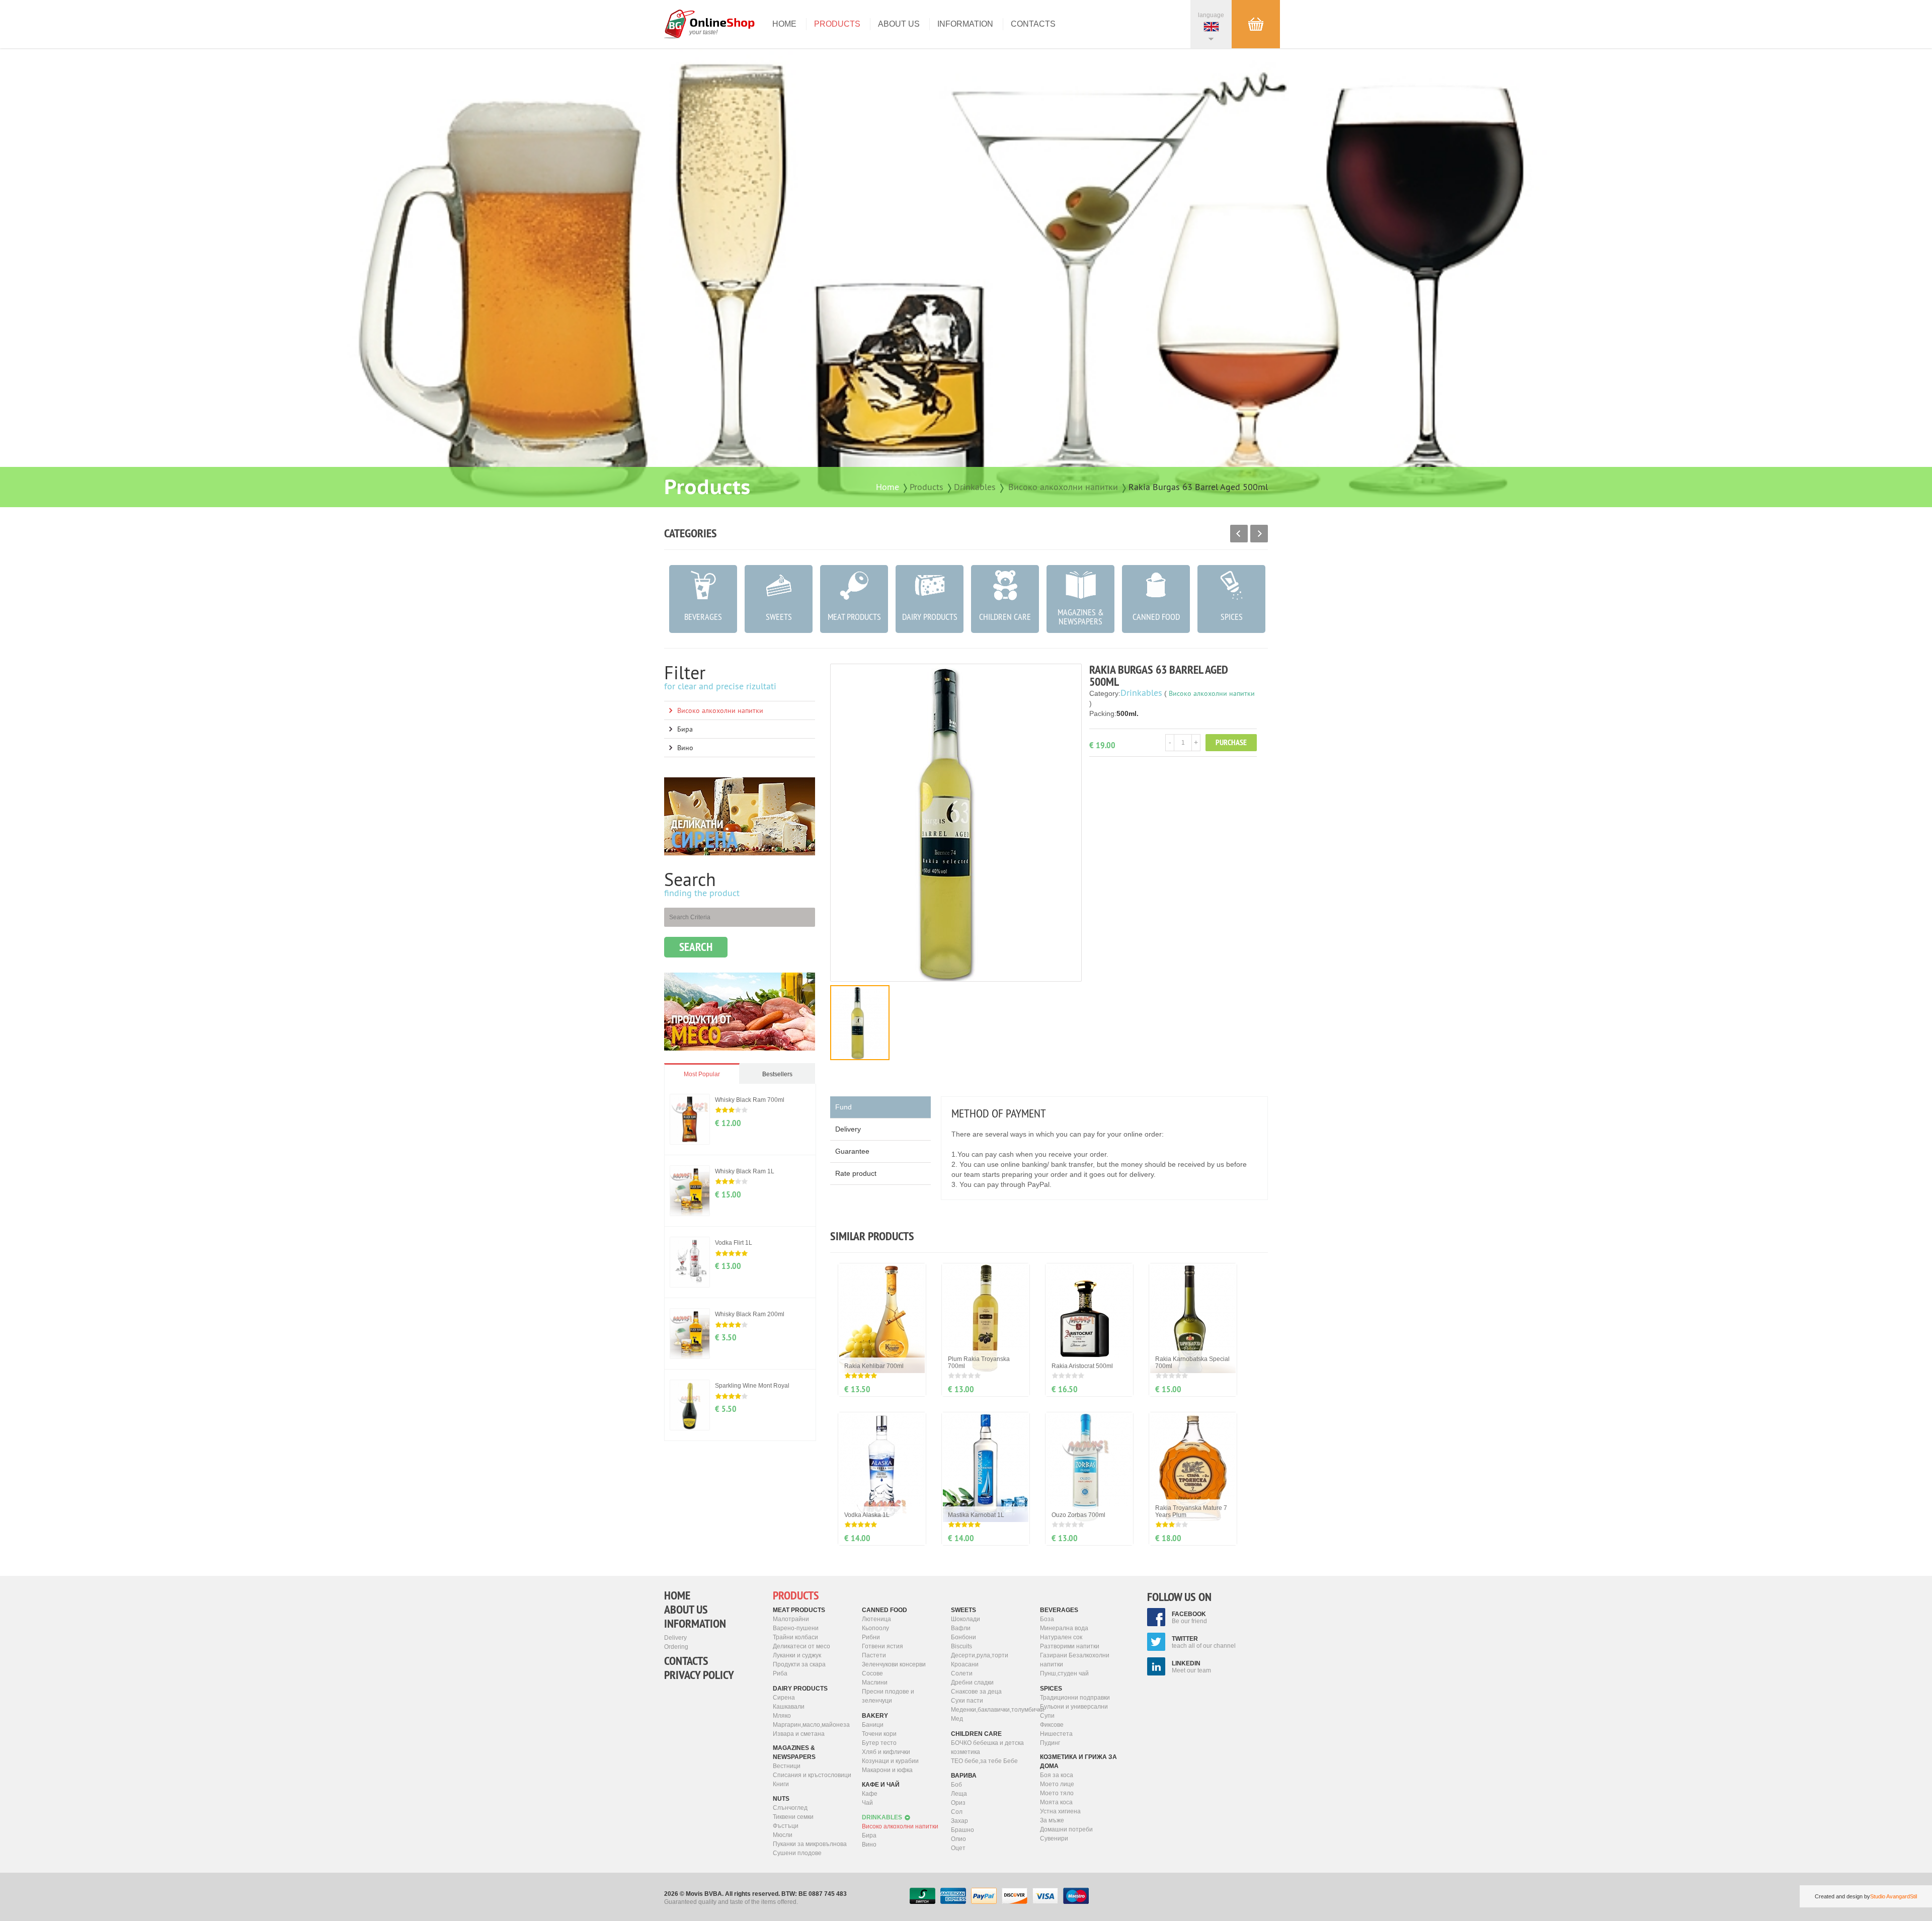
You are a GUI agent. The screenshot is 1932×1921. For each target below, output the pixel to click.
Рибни (871, 1637)
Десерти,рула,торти (980, 1655)
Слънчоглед (790, 1808)
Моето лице (1057, 1784)
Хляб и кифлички (886, 1752)
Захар (959, 1821)
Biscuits (961, 1646)
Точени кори (879, 1734)
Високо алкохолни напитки (1063, 487)
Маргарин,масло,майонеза (811, 1725)
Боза (1047, 1619)
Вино (685, 748)
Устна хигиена (1060, 1811)
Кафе (870, 1794)
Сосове (872, 1673)
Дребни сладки (972, 1683)
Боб (956, 1785)
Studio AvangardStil (1894, 1896)
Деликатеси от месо (801, 1646)
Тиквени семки (793, 1817)
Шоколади (965, 1619)
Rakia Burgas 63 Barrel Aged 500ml (1198, 487)
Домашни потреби (1066, 1829)
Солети (962, 1673)
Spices (1051, 1689)
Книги (781, 1784)
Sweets (963, 1610)
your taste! (703, 32)
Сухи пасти (967, 1701)
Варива (964, 1776)
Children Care (976, 1734)
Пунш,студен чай (1064, 1673)
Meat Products (799, 1610)
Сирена (784, 1698)
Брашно (962, 1830)
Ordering (676, 1647)
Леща (959, 1794)
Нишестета (1056, 1734)
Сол (957, 1812)
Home (784, 24)
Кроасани (965, 1664)
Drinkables (975, 487)
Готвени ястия (882, 1646)
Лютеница (876, 1619)
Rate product (856, 1173)
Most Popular (702, 1074)
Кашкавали (789, 1707)
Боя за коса (1057, 1775)
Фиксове (1052, 1725)
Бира (685, 729)
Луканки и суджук (797, 1655)
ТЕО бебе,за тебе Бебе (984, 1761)
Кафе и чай (881, 1785)
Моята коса (1056, 1802)
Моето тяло (1057, 1793)
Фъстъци (786, 1826)
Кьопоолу (875, 1628)
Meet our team (1191, 1667)
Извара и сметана (799, 1734)
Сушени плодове (797, 1853)
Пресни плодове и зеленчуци (888, 1696)
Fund (843, 1107)
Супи (1047, 1716)
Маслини (875, 1683)
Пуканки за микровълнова (810, 1844)
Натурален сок (1061, 1637)
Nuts (781, 1799)
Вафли (961, 1628)
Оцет (958, 1848)
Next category (1259, 534)
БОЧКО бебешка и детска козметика (987, 1747)
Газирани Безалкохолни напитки (1075, 1660)
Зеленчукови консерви (894, 1664)
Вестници (787, 1766)
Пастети (874, 1655)
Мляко (782, 1716)
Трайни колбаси (795, 1637)
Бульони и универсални (1074, 1707)
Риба (780, 1673)
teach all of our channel (1204, 1642)
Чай (867, 1803)
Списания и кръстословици (812, 1775)
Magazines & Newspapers (794, 1752)
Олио (958, 1839)
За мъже (1052, 1820)
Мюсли (783, 1835)
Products (837, 24)
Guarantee (852, 1151)
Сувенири (1054, 1838)
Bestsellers (777, 1074)
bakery (875, 1716)
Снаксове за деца (976, 1692)
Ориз (958, 1803)
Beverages (1059, 1610)
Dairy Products (800, 1689)
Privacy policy (699, 1675)
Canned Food (884, 1610)
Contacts (1033, 24)
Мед (957, 1719)
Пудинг (1050, 1743)
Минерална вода (1064, 1628)
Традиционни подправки (1075, 1698)
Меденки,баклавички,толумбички (992, 1710)
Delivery (848, 1129)
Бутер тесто (879, 1743)
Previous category (1239, 534)
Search (696, 947)
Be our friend (1189, 1618)
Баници (873, 1725)
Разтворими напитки (1070, 1646)
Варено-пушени (796, 1628)
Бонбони (963, 1637)
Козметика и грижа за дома (1078, 1762)
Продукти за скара (799, 1664)
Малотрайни (791, 1619)
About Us (899, 24)
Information (965, 24)
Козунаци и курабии (890, 1761)
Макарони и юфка (887, 1770)
